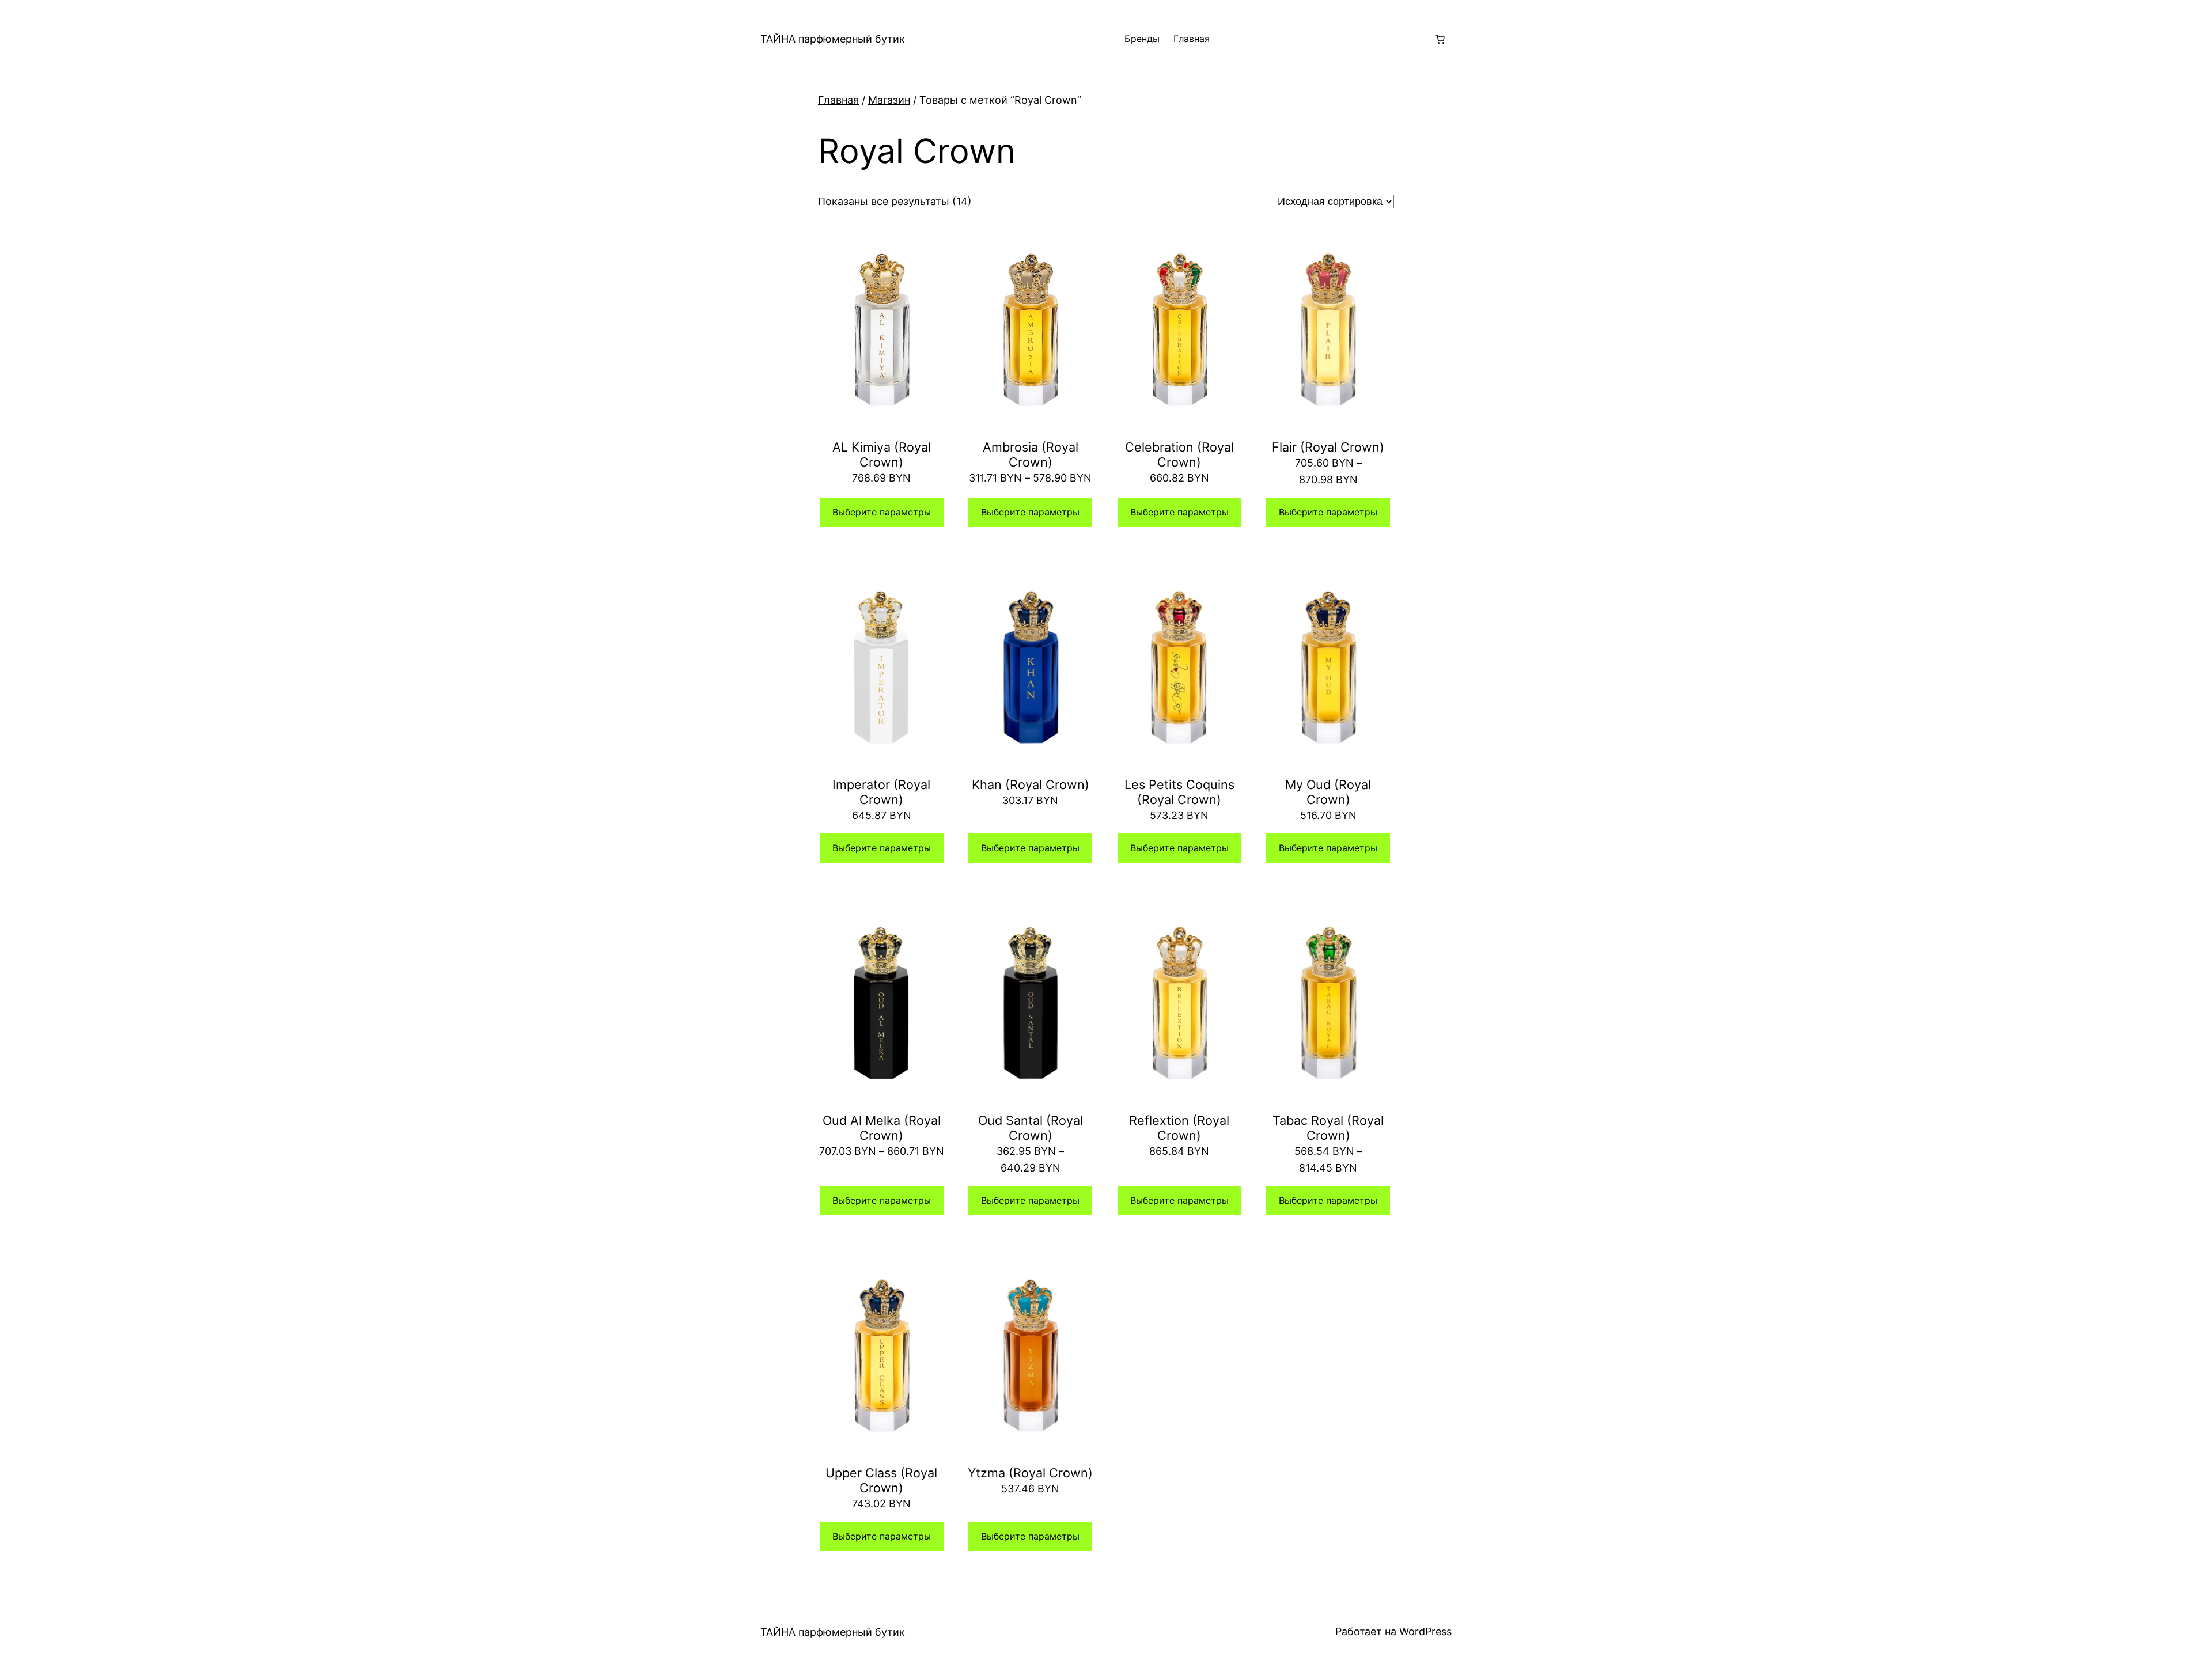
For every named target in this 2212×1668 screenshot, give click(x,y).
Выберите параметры (882, 512)
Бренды (1142, 39)
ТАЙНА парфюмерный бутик (833, 39)
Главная (1192, 39)
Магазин (889, 100)
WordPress (1425, 1631)
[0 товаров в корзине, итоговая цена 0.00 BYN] (1440, 39)
